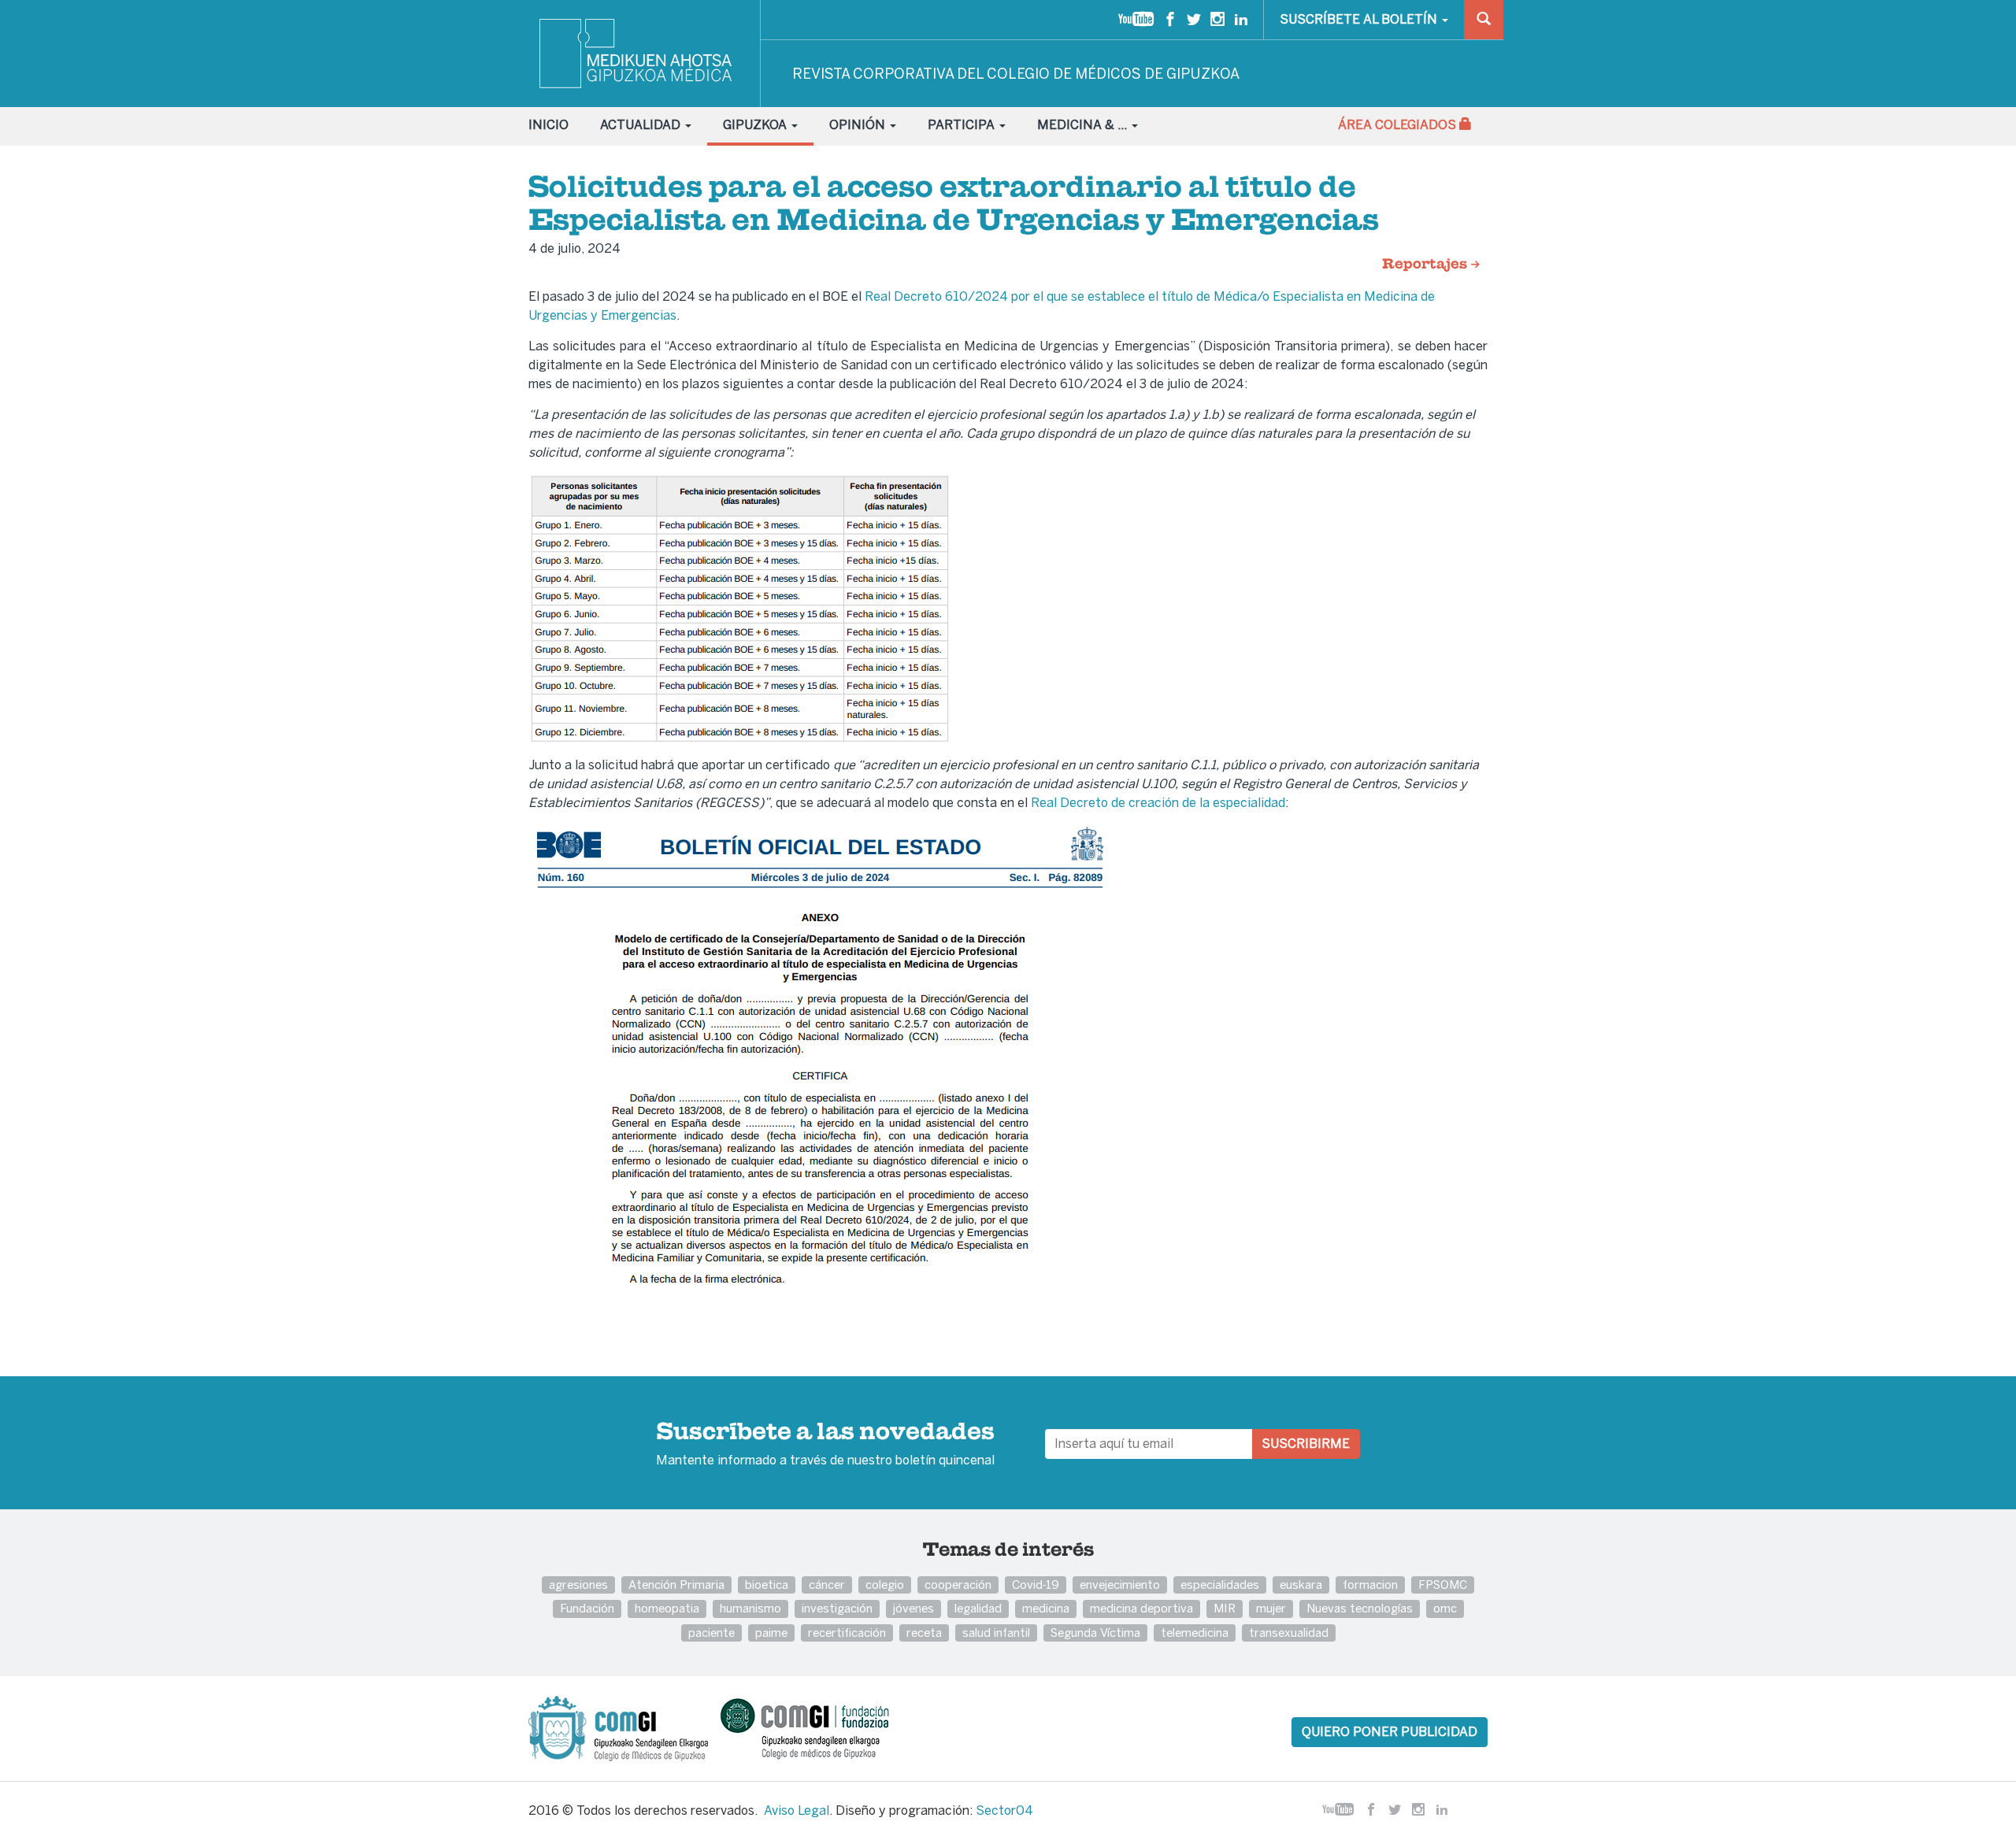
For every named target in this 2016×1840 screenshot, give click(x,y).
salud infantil (996, 1633)
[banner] (637, 54)
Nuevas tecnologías (1360, 1608)
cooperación (958, 1585)
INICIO (548, 125)
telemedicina (1195, 1633)
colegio (885, 1585)
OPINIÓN (859, 125)
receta (924, 1633)
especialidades (1220, 1585)
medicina (1046, 1608)
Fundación (587, 1608)
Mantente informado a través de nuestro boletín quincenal (825, 1445)
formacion (1370, 1585)
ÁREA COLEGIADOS (1399, 125)
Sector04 (1004, 1810)
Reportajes (1426, 265)
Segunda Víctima (1095, 1633)
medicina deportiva (1141, 1608)
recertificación (847, 1633)
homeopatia (667, 1608)
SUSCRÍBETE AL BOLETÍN (1360, 19)
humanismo (750, 1608)
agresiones (578, 1585)
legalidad (978, 1608)
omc (1445, 1608)
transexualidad (1289, 1633)
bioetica (767, 1585)
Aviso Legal (797, 1810)
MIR (1225, 1608)
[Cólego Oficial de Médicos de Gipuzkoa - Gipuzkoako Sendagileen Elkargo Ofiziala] (623, 1728)
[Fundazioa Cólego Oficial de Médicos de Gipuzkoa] (819, 1728)
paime (771, 1633)
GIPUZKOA (756, 125)
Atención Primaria (676, 1585)
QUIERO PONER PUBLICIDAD (1390, 1732)
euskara (1301, 1585)
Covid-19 (1036, 1585)
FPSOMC (1443, 1585)
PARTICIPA (963, 125)
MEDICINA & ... (1084, 125)
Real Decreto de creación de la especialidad (1158, 803)
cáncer (827, 1585)
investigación (837, 1608)
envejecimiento (1120, 1585)
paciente (712, 1633)
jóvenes (913, 1608)
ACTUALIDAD (642, 125)
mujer (1271, 1608)
